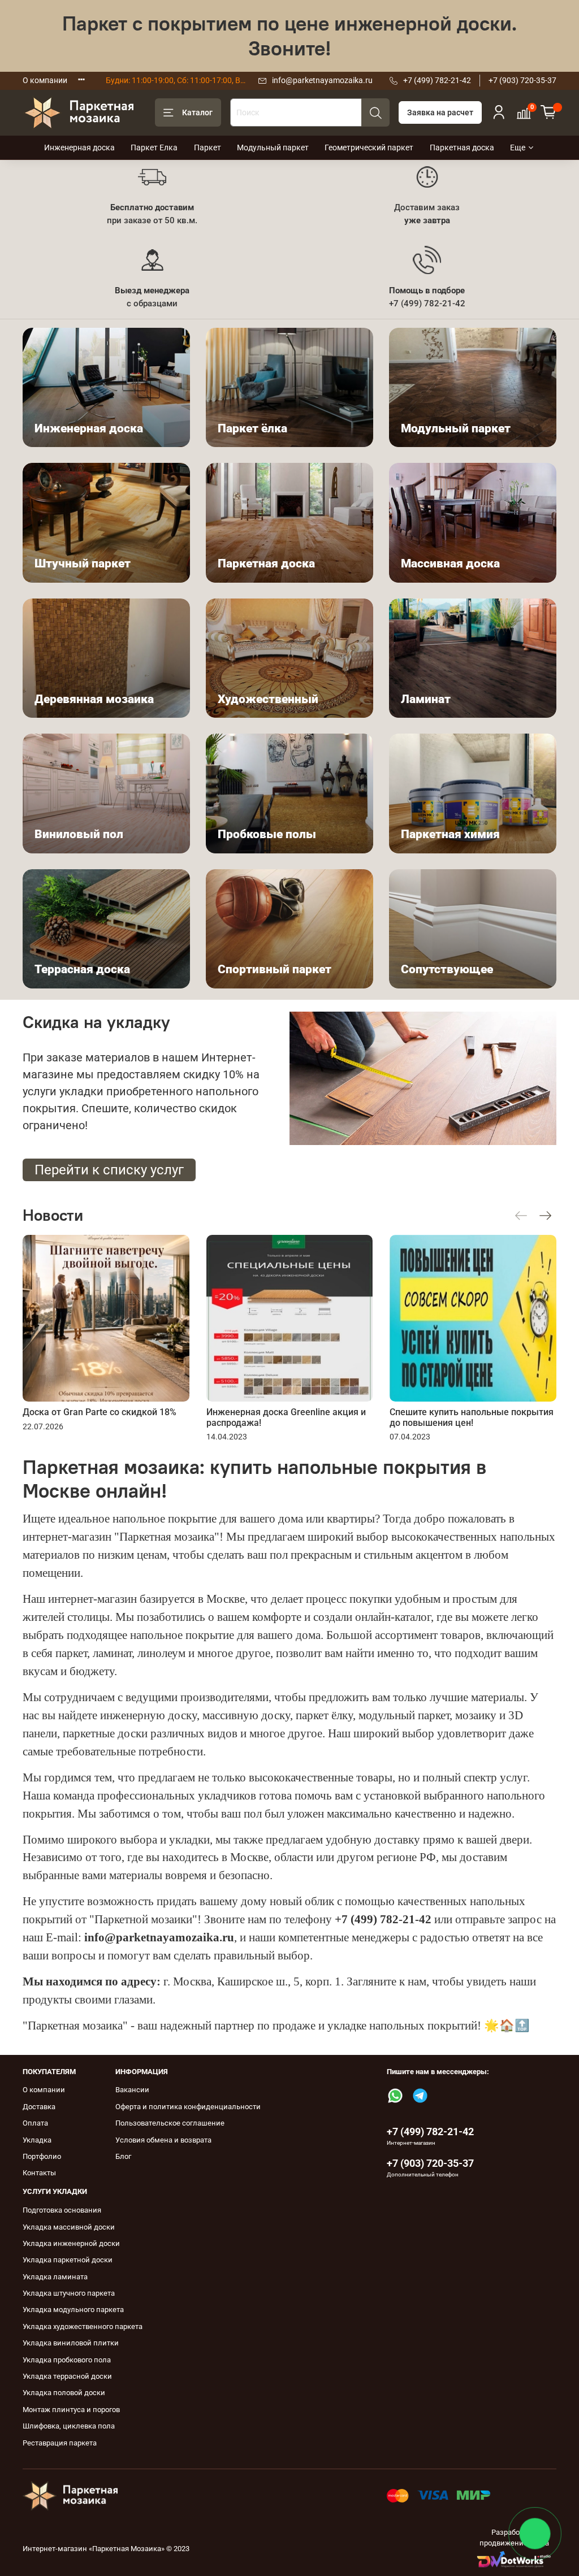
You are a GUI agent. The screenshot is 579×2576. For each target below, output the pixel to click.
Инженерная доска (79, 148)
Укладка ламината (55, 2277)
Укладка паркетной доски (68, 2260)
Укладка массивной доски (69, 2227)
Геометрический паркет (369, 148)
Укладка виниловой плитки (71, 2343)
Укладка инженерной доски (71, 2243)
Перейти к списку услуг (109, 1170)
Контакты (39, 2173)
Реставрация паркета (60, 2443)
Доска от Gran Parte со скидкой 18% (100, 1412)
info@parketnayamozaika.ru (322, 80)
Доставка (39, 2107)
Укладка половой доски (64, 2393)
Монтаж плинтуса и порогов (71, 2410)
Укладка (37, 2140)
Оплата (35, 2123)
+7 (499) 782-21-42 (437, 80)
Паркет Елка (154, 148)
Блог (123, 2156)
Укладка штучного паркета (69, 2293)
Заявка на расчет (440, 112)
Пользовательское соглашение (170, 2123)
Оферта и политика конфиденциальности (188, 2107)
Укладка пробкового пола (67, 2360)
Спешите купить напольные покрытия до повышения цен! (472, 1417)
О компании (45, 80)
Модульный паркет (273, 148)
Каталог (197, 112)
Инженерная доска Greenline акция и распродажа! (286, 1417)
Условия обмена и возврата (163, 2140)
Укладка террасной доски (67, 2376)
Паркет (208, 148)
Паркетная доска (462, 148)
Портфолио (42, 2156)
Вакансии (132, 2090)
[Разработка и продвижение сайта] (514, 2559)
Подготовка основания (62, 2210)
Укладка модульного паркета (73, 2310)
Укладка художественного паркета (83, 2326)
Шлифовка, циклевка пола (69, 2426)
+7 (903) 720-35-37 (522, 80)
